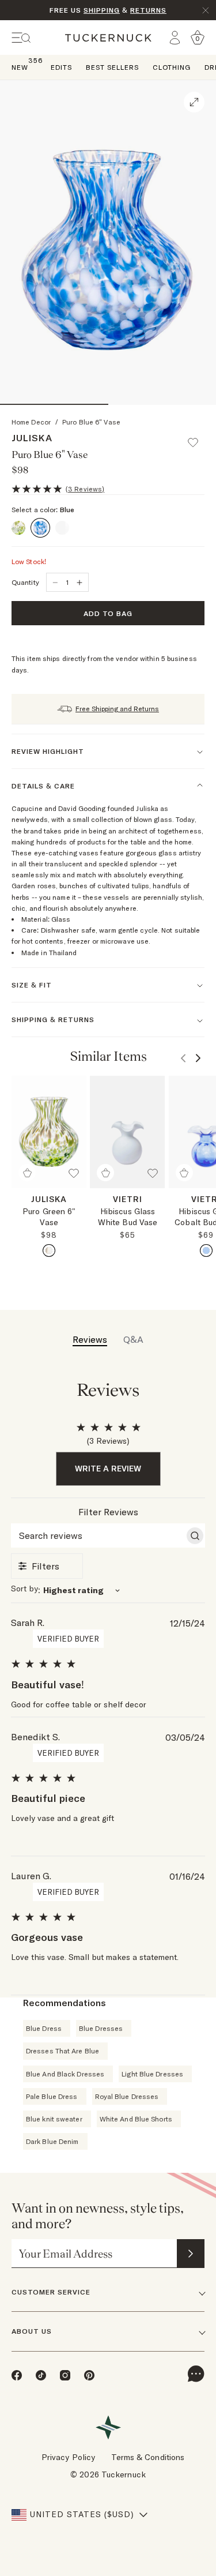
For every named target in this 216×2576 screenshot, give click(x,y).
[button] (198, 437)
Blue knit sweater (54, 2119)
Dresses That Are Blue (62, 2051)
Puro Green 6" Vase (49, 1217)
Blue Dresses (101, 2028)
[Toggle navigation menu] (21, 38)
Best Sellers (112, 67)
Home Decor (31, 422)
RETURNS (148, 10)
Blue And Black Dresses (65, 2074)
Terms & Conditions (148, 2457)
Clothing (172, 67)
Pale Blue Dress (52, 2096)
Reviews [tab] (90, 1339)
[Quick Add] (27, 1173)
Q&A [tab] (133, 1339)
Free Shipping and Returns (117, 709)
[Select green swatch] (49, 1251)
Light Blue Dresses (152, 2074)
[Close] (206, 10)
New (20, 67)
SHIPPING (102, 10)
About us (32, 2331)
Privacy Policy (68, 2457)
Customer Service (51, 2292)
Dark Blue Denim (52, 2141)
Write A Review (108, 1469)
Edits (61, 67)
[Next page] (198, 1058)
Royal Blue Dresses (127, 2096)
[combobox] (108, 1590)
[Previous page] (183, 1058)
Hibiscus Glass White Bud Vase (128, 1217)
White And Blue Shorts (136, 2119)
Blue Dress (44, 2028)
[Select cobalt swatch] (206, 1251)
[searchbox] (98, 1535)
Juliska (32, 438)
